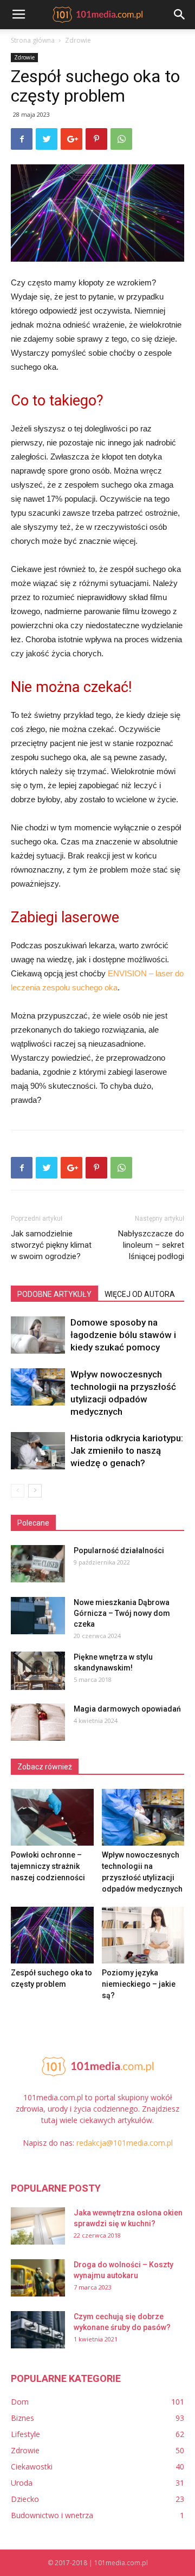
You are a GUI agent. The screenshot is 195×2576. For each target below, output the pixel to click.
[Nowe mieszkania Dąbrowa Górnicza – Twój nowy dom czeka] (38, 1616)
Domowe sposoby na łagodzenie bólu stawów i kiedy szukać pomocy (123, 1335)
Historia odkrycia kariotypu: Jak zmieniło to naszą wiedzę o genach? (127, 1450)
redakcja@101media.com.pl (125, 2143)
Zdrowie (78, 40)
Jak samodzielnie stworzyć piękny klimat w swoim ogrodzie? (51, 1245)
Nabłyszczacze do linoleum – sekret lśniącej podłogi (151, 1245)
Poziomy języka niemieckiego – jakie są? (139, 1984)
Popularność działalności (119, 1550)
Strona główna (33, 40)
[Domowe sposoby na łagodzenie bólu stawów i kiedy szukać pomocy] (38, 1335)
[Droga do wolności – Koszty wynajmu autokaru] (38, 2278)
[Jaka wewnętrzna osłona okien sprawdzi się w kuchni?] (38, 2226)
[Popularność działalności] (38, 1564)
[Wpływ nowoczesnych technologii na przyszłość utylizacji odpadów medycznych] (38, 1387)
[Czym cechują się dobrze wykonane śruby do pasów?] (38, 2330)
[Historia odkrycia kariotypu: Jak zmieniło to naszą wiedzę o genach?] (38, 1451)
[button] (180, 15)
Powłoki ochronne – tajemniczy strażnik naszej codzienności (48, 1866)
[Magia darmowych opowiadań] (38, 1722)
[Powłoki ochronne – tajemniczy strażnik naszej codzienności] (52, 1817)
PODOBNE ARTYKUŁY (54, 1294)
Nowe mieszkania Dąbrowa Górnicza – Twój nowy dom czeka (122, 1613)
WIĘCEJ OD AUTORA (140, 1294)
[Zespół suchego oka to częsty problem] (52, 1935)
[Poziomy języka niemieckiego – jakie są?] (143, 1935)
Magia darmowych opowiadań (127, 1709)
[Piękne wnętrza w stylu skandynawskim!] (38, 1671)
